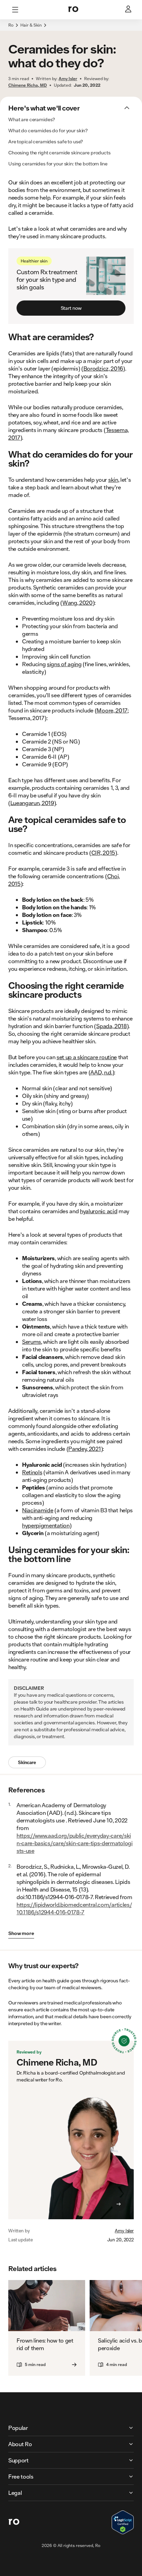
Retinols (32, 1472)
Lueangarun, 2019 (32, 803)
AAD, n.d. (101, 1072)
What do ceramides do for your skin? (48, 131)
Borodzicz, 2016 (103, 368)
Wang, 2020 (78, 602)
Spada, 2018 (111, 1026)
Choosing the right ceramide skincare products (59, 153)
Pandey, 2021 (84, 1449)
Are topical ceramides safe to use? (46, 142)
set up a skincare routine (87, 1057)
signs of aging (64, 664)
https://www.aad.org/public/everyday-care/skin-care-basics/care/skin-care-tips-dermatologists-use (75, 1843)
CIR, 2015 (103, 853)
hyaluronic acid (99, 1211)
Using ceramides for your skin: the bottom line (58, 164)
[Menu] (15, 10)
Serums (32, 1342)
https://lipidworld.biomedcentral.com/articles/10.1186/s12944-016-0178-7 (74, 1908)
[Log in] (129, 10)
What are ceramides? (32, 119)
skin (113, 480)
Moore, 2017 (112, 710)
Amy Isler (124, 2231)
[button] (71, 29)
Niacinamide (38, 1510)
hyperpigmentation (46, 1525)
